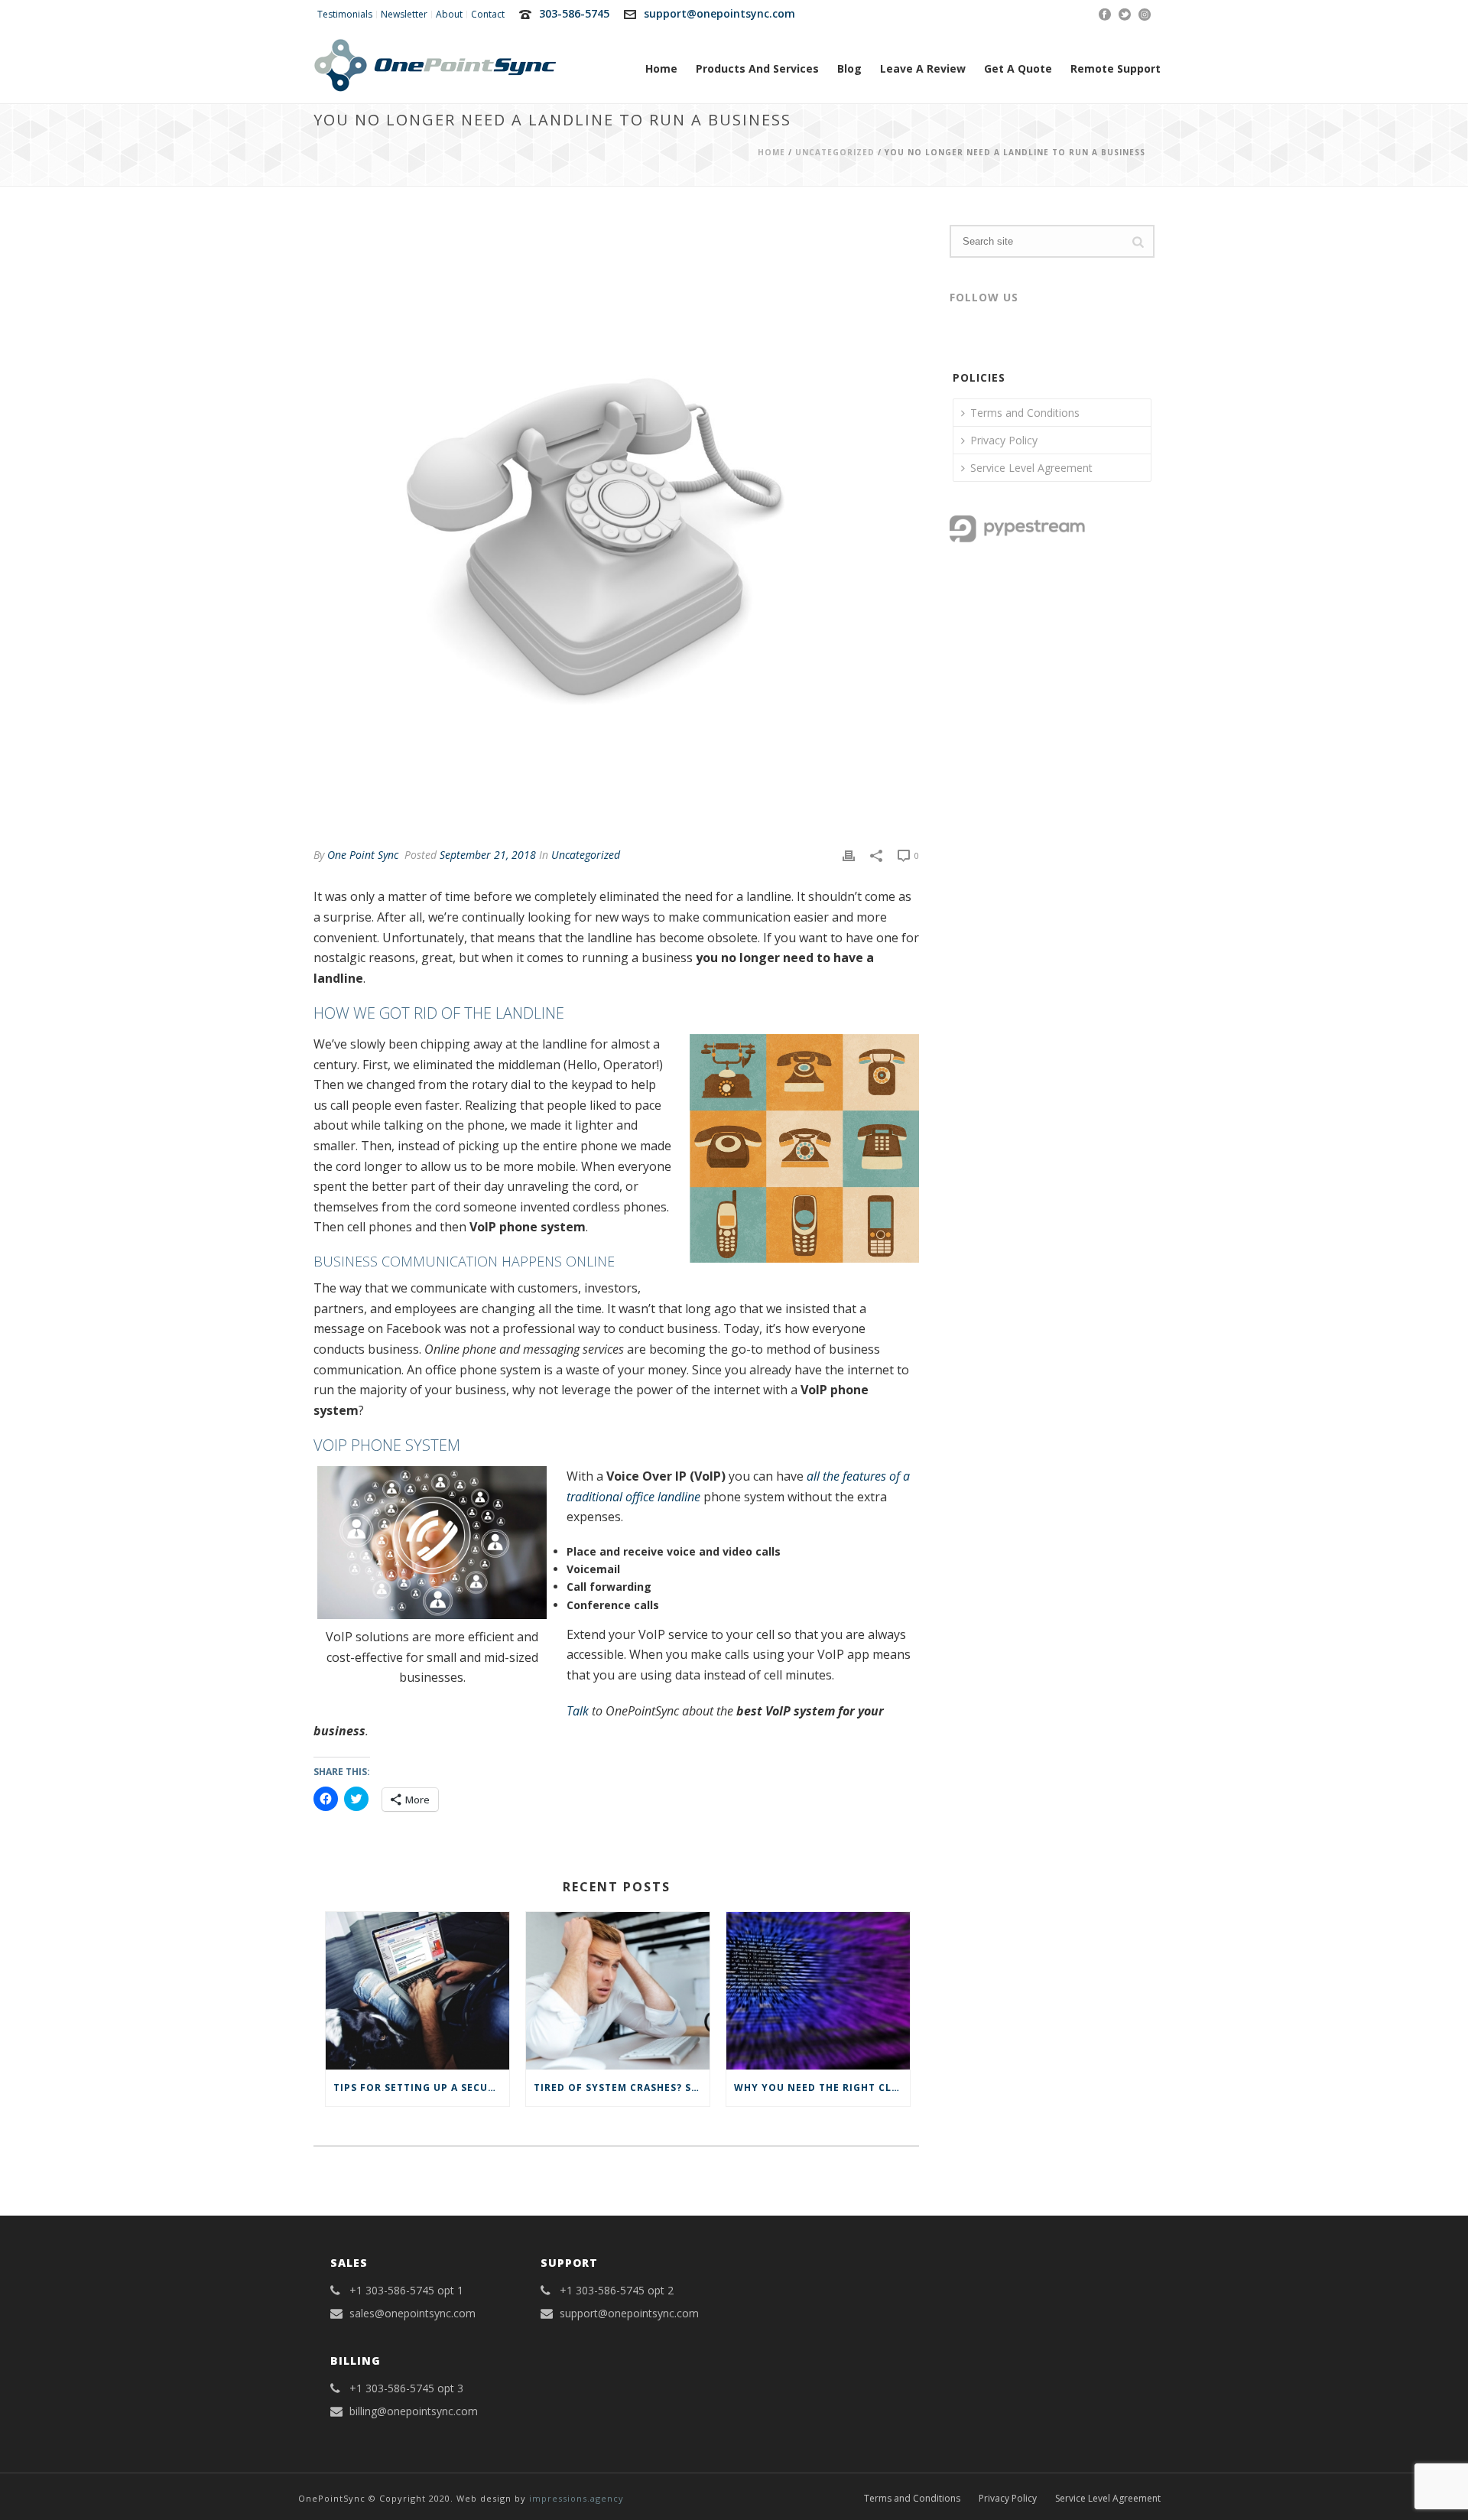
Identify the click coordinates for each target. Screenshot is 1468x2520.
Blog (849, 68)
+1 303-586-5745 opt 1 (406, 2291)
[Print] (849, 855)
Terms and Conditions (1025, 413)
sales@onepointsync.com (412, 2314)
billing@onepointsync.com (414, 2411)
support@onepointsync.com (719, 13)
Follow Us (984, 297)
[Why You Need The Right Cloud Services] (818, 1990)
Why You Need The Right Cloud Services (822, 2088)
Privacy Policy (1004, 440)
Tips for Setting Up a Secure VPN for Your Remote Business (421, 2088)
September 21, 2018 (488, 855)
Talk (578, 1711)
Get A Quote (1018, 68)
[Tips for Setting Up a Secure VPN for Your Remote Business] (417, 1990)
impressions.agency (576, 2498)
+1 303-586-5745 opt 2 (617, 2291)
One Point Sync (363, 855)
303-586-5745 (574, 13)
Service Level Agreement (1031, 468)
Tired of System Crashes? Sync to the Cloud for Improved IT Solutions (622, 2088)
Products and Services (757, 68)
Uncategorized (835, 152)
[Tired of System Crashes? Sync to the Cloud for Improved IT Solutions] (618, 1990)
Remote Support (1116, 68)
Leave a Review (923, 68)
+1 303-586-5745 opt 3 (406, 2388)
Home (661, 68)
